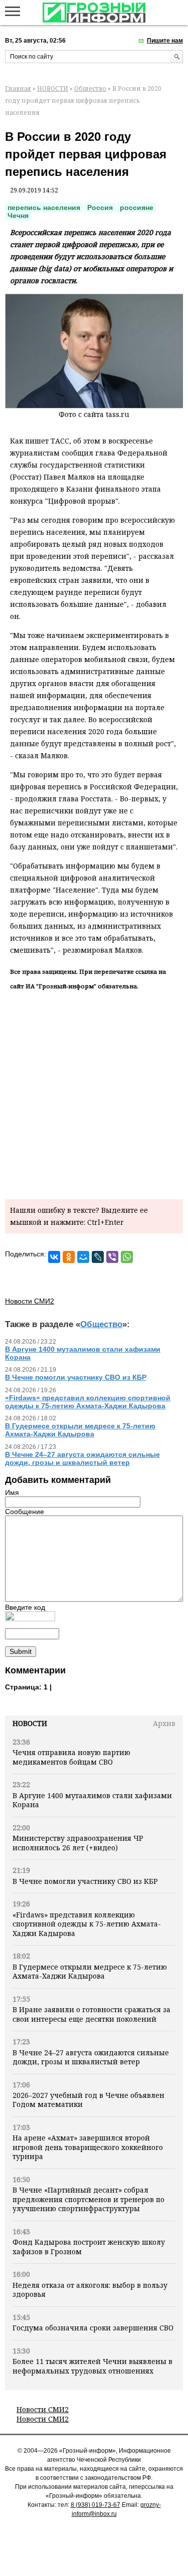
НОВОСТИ (53, 88)
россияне (137, 207)
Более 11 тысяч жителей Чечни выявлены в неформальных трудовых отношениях (92, 2366)
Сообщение (25, 1512)
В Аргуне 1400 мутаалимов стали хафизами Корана (92, 1800)
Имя (12, 1492)
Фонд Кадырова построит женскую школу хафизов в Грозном (89, 2246)
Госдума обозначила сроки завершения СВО (93, 2328)
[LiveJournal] (98, 1257)
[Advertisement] (94, 1093)
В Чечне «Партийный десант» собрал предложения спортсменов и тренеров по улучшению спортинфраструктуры (88, 2199)
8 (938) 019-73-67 (96, 2505)
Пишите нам (165, 41)
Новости (30, 1723)
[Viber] (112, 1257)
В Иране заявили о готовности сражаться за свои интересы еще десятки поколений (91, 2014)
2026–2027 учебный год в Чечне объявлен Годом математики (88, 2100)
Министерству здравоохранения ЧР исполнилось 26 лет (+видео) (78, 1843)
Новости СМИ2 (43, 2409)
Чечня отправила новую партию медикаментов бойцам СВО (71, 1757)
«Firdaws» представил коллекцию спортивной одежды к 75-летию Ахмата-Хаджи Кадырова (87, 1924)
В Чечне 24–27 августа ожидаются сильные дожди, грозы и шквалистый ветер (91, 2057)
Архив (164, 1723)
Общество (90, 88)
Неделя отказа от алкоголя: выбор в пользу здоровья (90, 2290)
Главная (18, 88)
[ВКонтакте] (54, 1257)
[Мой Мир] (83, 1257)
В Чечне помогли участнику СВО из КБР (85, 1881)
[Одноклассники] (69, 1257)
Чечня (18, 216)
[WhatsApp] (127, 1257)
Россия (100, 207)
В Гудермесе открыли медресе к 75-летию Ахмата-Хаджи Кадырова (90, 1971)
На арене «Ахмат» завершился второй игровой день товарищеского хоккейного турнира (88, 2147)
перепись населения (44, 207)
